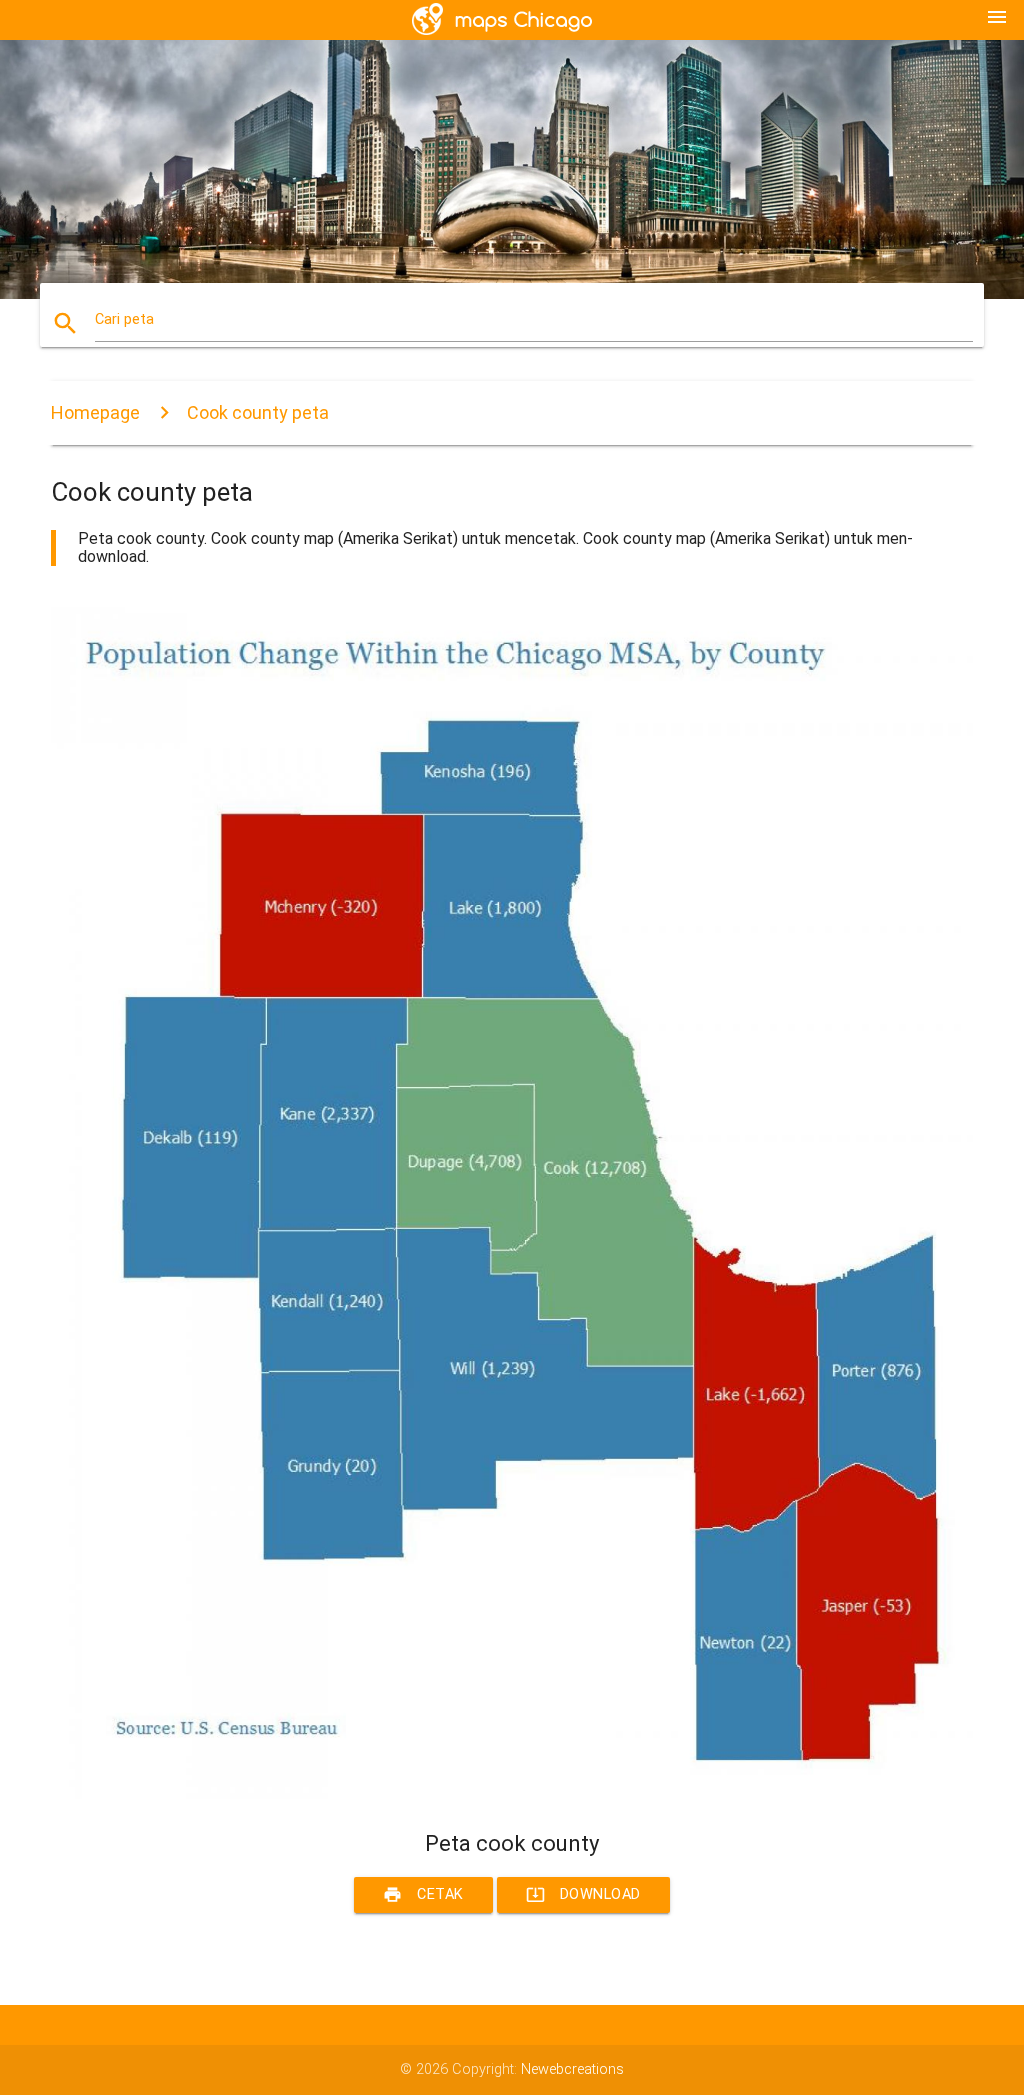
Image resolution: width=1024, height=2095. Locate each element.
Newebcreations (572, 2069)
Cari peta (124, 319)
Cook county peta (258, 412)
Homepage (95, 412)
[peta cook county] (512, 1794)
